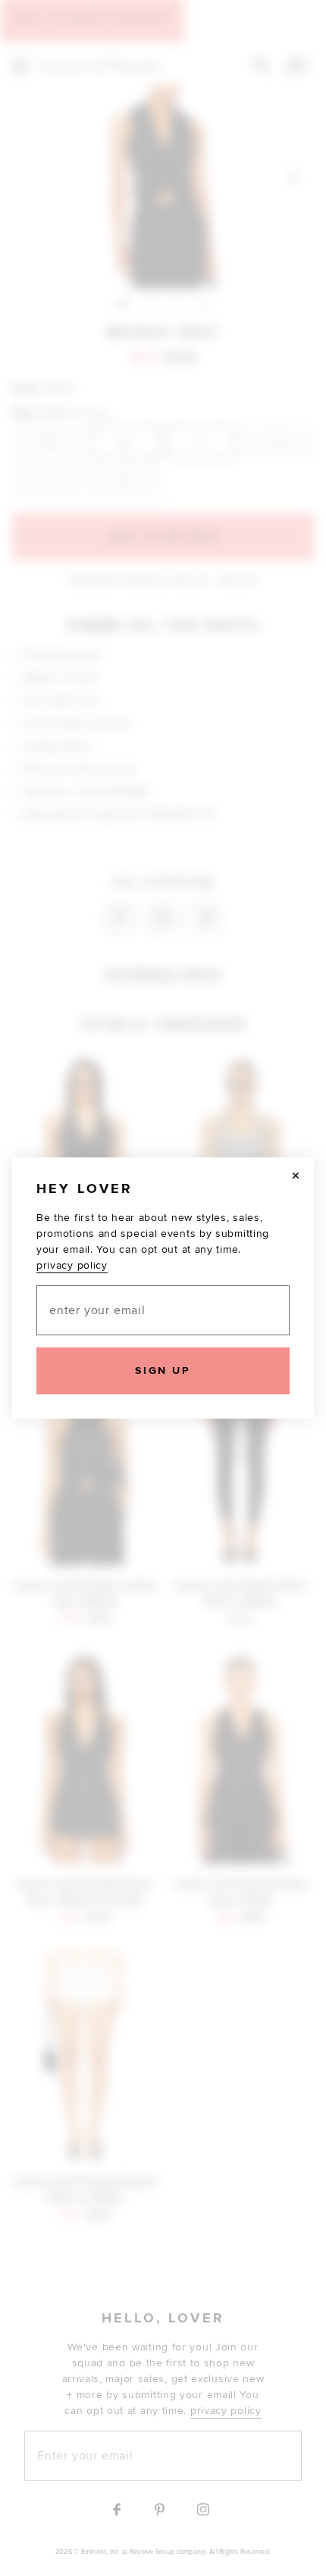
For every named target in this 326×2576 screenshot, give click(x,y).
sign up (163, 1371)
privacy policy (72, 1265)
